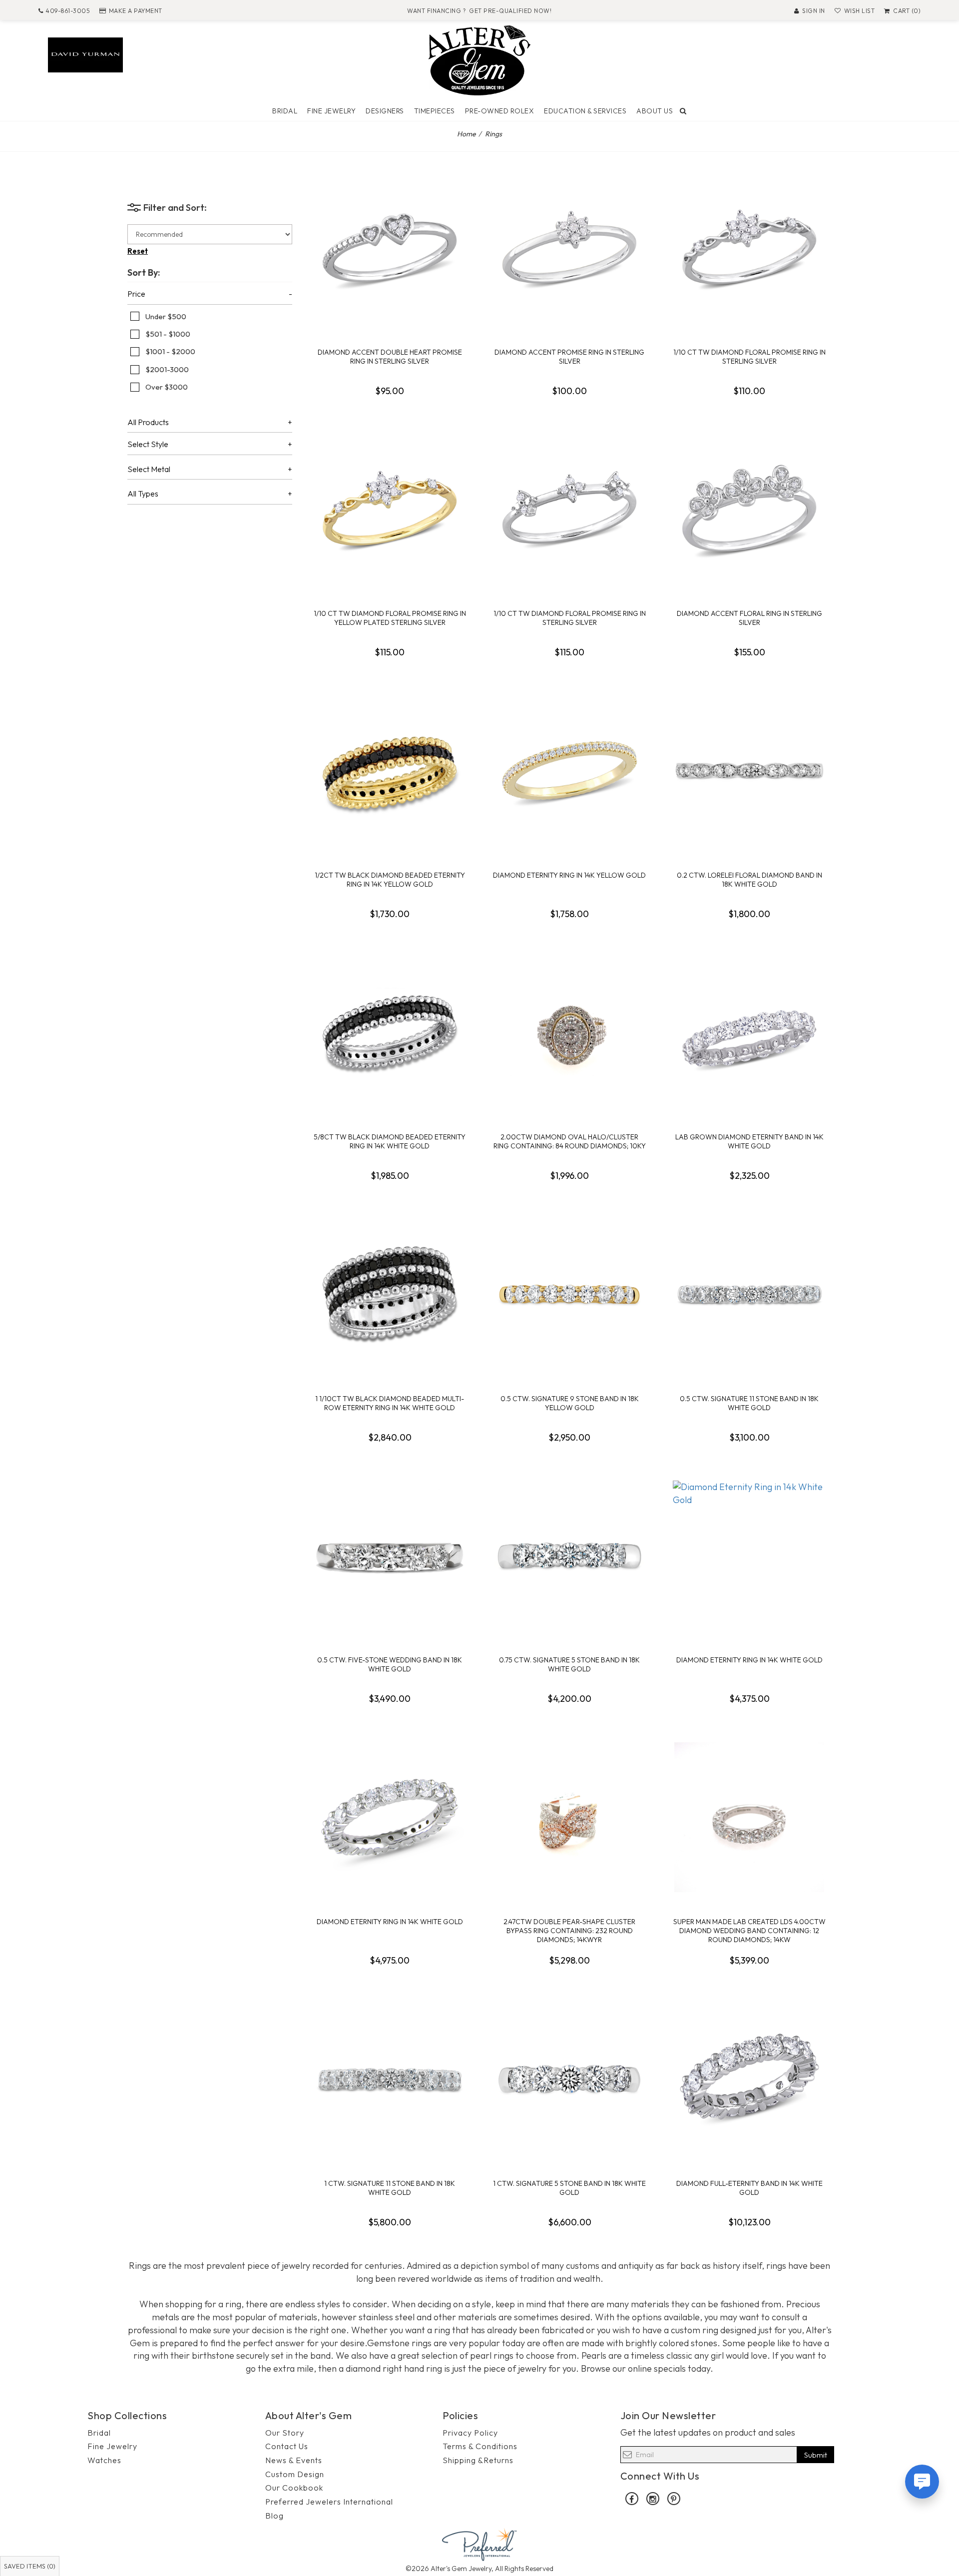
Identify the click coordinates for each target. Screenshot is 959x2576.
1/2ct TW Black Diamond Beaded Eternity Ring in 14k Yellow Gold (390, 880)
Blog (274, 2516)
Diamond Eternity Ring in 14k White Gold (749, 1660)
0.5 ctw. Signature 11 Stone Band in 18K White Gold (749, 1403)
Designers (385, 111)
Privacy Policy (470, 2433)
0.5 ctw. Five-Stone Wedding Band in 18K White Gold (390, 1664)
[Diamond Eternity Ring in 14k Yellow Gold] (569, 771)
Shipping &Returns (478, 2460)
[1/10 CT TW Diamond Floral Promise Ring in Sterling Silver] (749, 248)
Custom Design (295, 2474)
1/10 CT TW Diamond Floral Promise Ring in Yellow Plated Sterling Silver (390, 618)
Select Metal (149, 470)
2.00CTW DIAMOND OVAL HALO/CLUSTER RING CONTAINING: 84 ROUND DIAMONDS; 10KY (570, 1141)
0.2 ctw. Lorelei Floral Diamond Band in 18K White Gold (749, 880)
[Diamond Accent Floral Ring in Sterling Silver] (749, 509)
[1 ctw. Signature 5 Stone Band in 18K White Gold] (569, 2079)
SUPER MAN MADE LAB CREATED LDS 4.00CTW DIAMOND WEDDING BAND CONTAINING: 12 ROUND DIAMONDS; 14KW (749, 1931)
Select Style (148, 445)
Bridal (285, 111)
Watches (104, 2460)
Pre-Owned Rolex (500, 111)
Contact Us (287, 2446)
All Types (143, 494)
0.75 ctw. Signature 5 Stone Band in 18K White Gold (569, 1664)
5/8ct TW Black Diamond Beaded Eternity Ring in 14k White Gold (390, 1141)
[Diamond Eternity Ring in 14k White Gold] (749, 1555)
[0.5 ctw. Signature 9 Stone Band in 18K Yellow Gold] (569, 1294)
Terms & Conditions (480, 2446)
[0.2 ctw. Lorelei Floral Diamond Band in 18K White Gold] (749, 771)
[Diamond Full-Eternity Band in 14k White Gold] (749, 2079)
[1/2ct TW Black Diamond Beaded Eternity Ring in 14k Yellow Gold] (390, 771)
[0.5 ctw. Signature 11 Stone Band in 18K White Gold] (749, 1294)
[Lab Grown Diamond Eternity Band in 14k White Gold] (749, 1032)
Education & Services (585, 111)
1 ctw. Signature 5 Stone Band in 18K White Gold (569, 2188)
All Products (148, 423)
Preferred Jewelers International (329, 2502)
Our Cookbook (294, 2488)
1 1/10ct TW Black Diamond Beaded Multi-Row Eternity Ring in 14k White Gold (390, 1403)
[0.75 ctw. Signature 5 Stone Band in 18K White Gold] (569, 1555)
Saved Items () (30, 2566)
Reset (138, 251)
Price (136, 294)
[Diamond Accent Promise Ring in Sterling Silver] (569, 248)
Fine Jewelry (331, 111)
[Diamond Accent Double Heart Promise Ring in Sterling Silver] (390, 248)
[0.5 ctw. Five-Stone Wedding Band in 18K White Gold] (390, 1555)
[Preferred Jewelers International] (479, 2543)
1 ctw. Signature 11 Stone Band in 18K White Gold (390, 2188)
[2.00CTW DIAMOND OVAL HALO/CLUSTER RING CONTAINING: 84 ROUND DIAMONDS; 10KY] (569, 1032)
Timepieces (435, 111)
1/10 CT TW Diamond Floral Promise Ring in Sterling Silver (749, 357)
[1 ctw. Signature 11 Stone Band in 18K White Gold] (390, 2079)
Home (467, 134)
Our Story (285, 2433)
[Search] (683, 111)
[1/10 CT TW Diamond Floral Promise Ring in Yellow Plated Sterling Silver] (390, 509)
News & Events (294, 2460)
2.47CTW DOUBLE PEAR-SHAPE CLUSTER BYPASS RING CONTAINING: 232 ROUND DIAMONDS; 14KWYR (569, 1931)
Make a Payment (136, 11)
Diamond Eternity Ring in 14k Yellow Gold (569, 875)
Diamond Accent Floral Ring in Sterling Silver (749, 618)
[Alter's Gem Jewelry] (479, 59)
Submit (816, 2455)
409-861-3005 (68, 11)
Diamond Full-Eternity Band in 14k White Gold (749, 2188)
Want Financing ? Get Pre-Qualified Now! (479, 11)
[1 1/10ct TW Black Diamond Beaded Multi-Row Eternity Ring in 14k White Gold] (390, 1294)
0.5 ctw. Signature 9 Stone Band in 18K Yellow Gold (570, 1403)
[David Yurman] (85, 54)
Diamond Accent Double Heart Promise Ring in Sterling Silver (390, 357)
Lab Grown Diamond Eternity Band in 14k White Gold (749, 1141)
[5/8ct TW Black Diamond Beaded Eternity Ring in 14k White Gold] (390, 1032)
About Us (655, 111)
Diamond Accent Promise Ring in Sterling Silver (569, 357)
